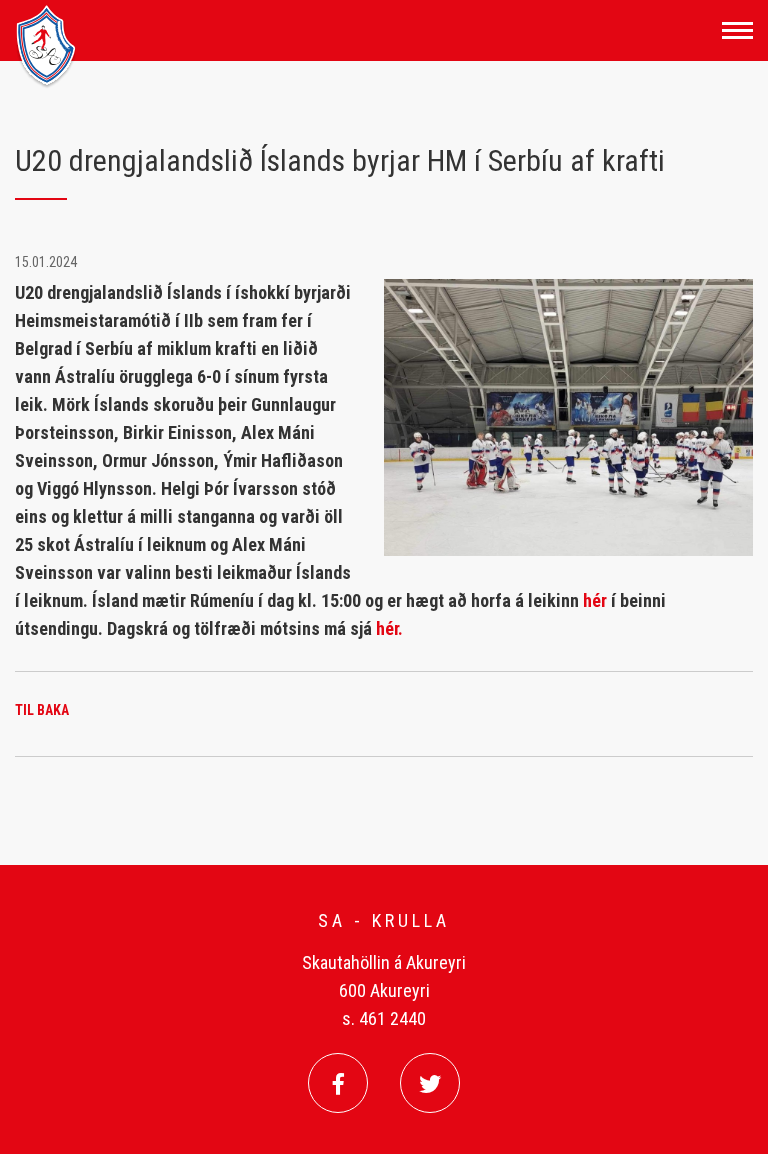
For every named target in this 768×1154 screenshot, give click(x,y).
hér (597, 600)
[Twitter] (430, 1083)
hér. (389, 628)
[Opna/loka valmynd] (737, 30)
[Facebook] (338, 1083)
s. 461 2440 (384, 1018)
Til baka (42, 710)
